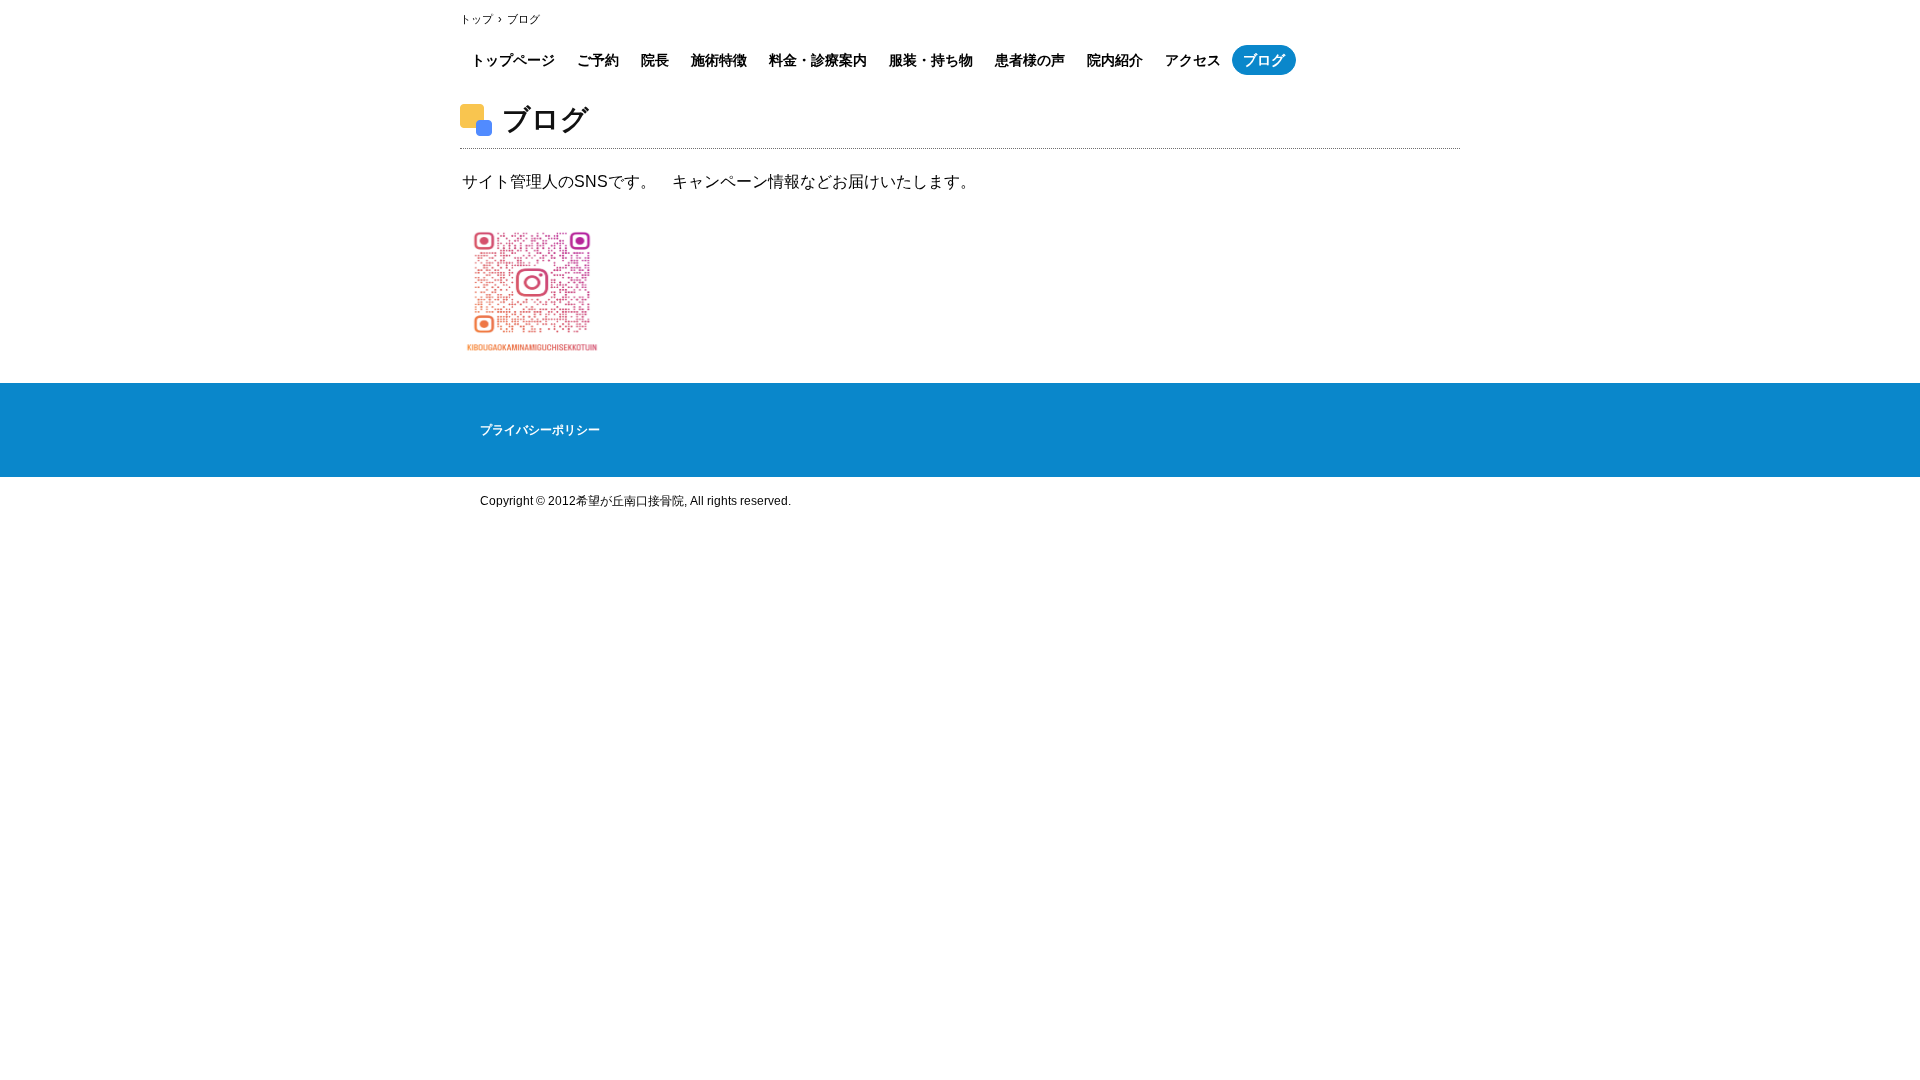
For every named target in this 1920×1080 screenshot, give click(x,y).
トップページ (513, 60)
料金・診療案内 (818, 60)
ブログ (1264, 60)
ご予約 (598, 60)
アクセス (1193, 60)
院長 (655, 60)
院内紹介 (1115, 60)
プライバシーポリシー (540, 430)
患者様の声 (1030, 60)
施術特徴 (719, 60)
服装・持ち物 (931, 60)
